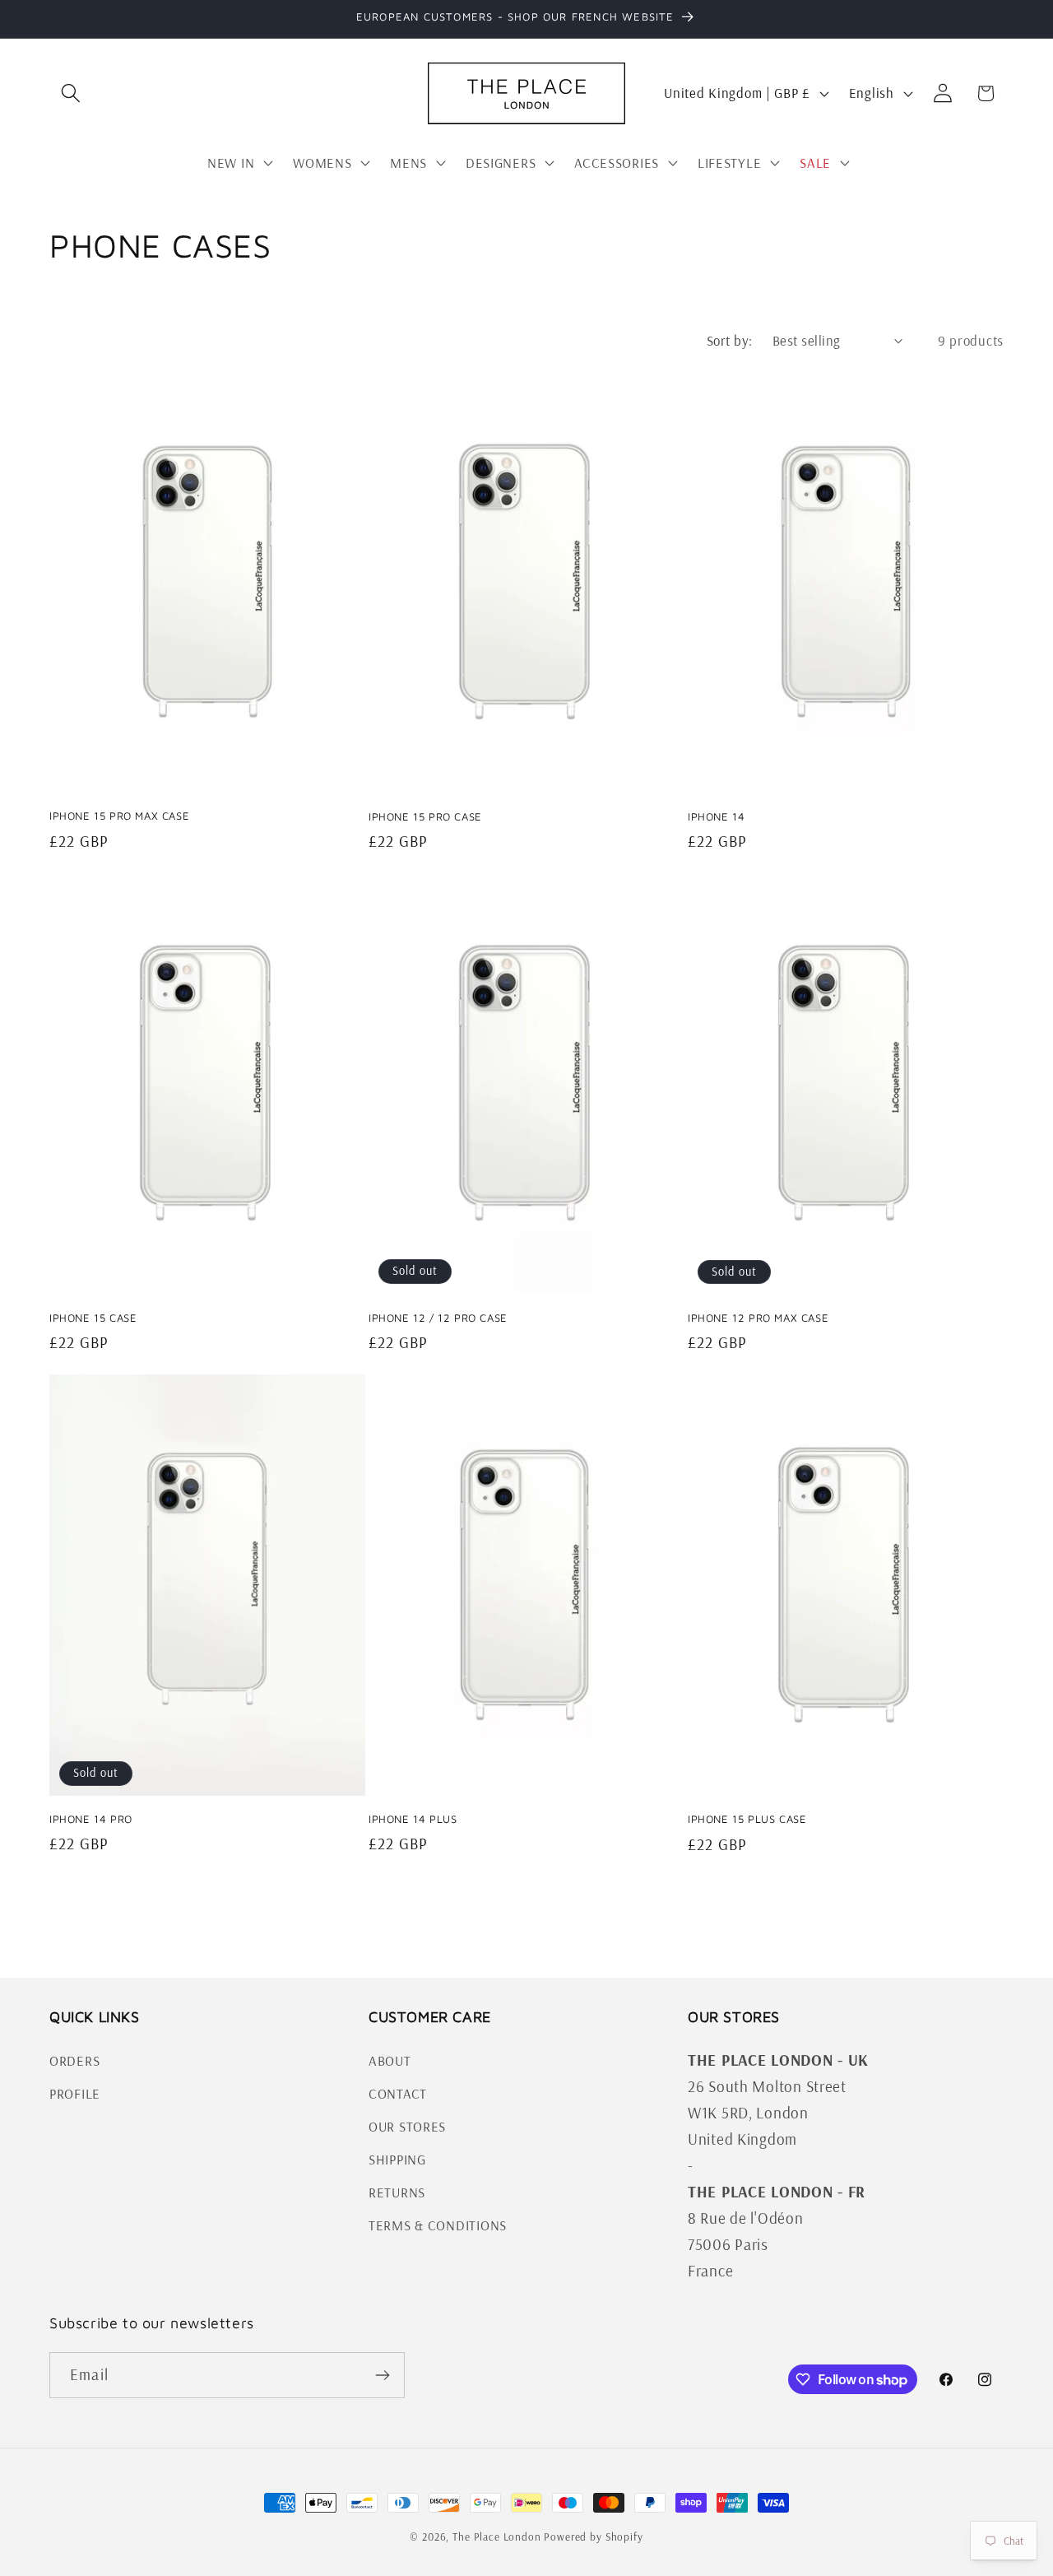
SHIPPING (397, 2159)
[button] (71, 93)
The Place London (496, 2536)
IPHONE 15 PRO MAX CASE (119, 816)
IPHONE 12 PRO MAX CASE (758, 1318)
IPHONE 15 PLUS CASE (747, 1819)
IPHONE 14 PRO (91, 1819)
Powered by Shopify (593, 2536)
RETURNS (397, 2192)
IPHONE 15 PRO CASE (425, 816)
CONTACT (398, 2093)
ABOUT (390, 2060)
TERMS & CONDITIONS (438, 2225)
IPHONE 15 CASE (93, 1318)
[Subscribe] (382, 2375)
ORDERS (74, 2060)
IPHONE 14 (716, 816)
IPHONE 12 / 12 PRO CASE (438, 1318)
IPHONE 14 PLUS (413, 1819)
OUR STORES (407, 2126)
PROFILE (75, 2093)
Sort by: (730, 340)
